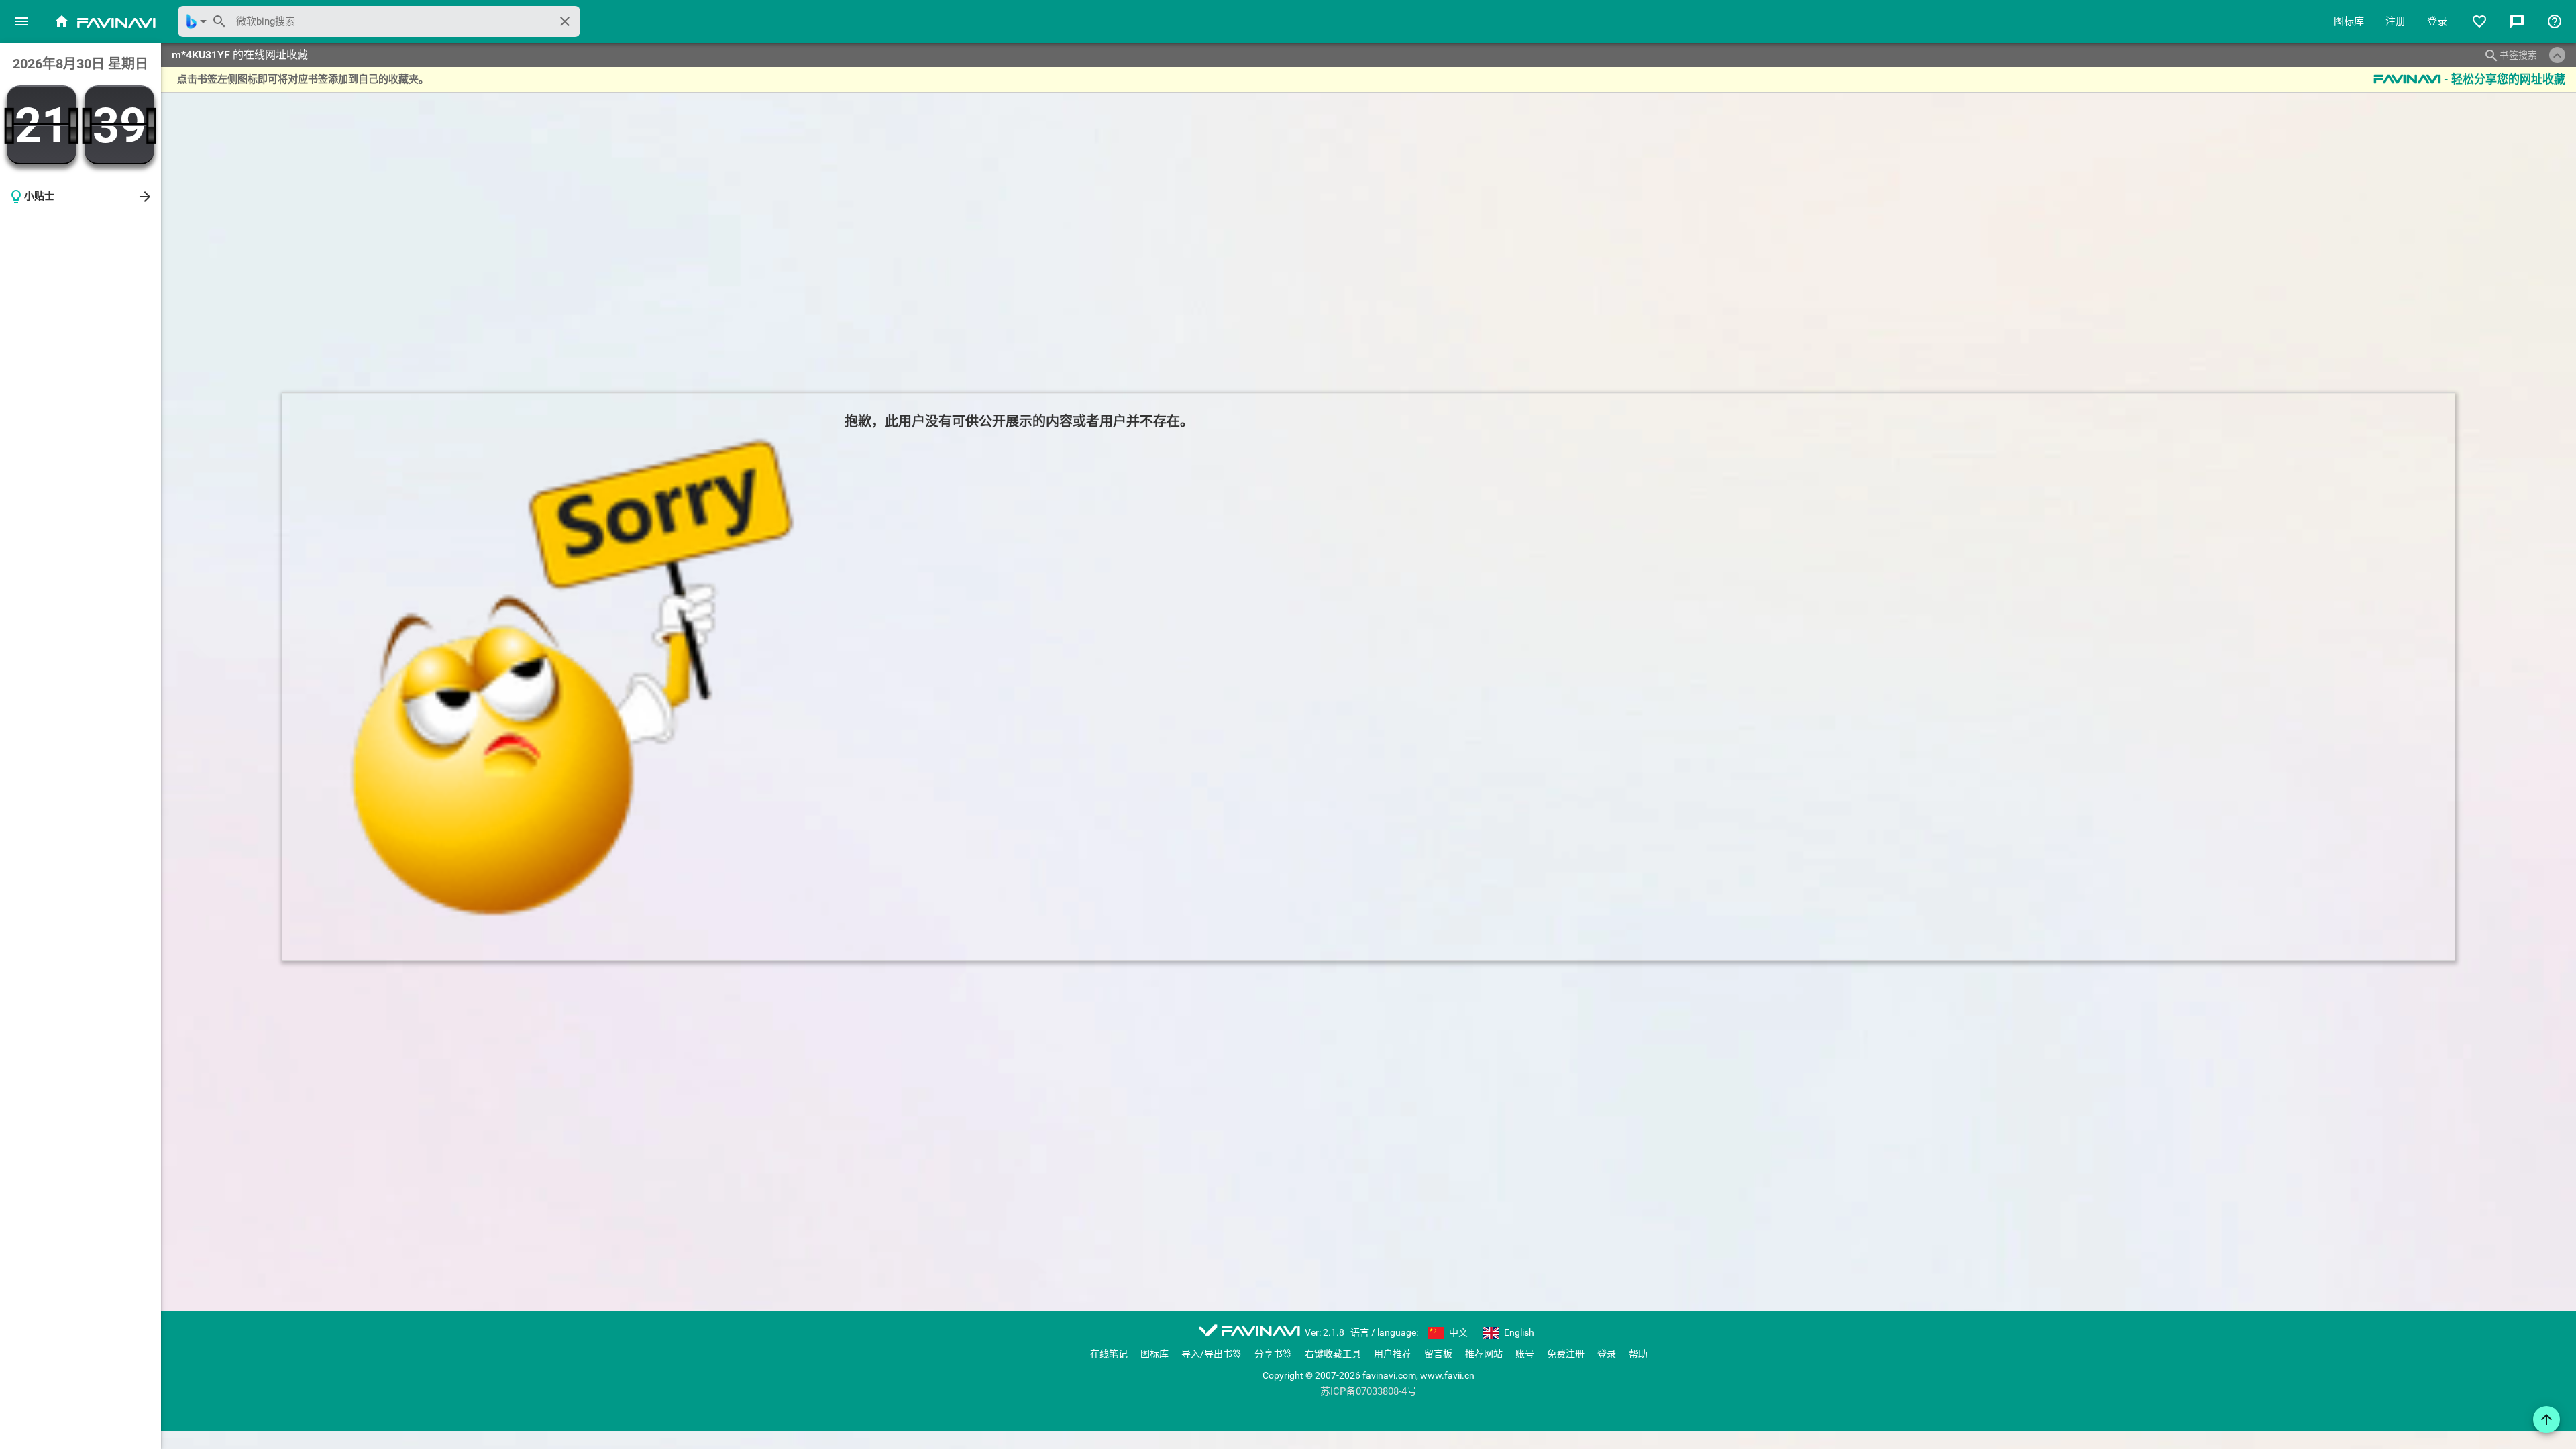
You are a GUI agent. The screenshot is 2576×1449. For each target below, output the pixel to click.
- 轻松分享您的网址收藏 (2469, 79)
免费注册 (1566, 1354)
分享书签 (1273, 1354)
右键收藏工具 (1333, 1354)
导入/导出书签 (1212, 1354)
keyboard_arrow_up (2557, 56)
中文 (1457, 1332)
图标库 (2349, 21)
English (1518, 1332)
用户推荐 (1393, 1354)
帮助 (1638, 1354)
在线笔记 (1109, 1354)
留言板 (1438, 1354)
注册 (2396, 21)
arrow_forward (145, 197)
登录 (2437, 21)
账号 (1525, 1354)
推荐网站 (1484, 1354)
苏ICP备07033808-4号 (1368, 1392)
